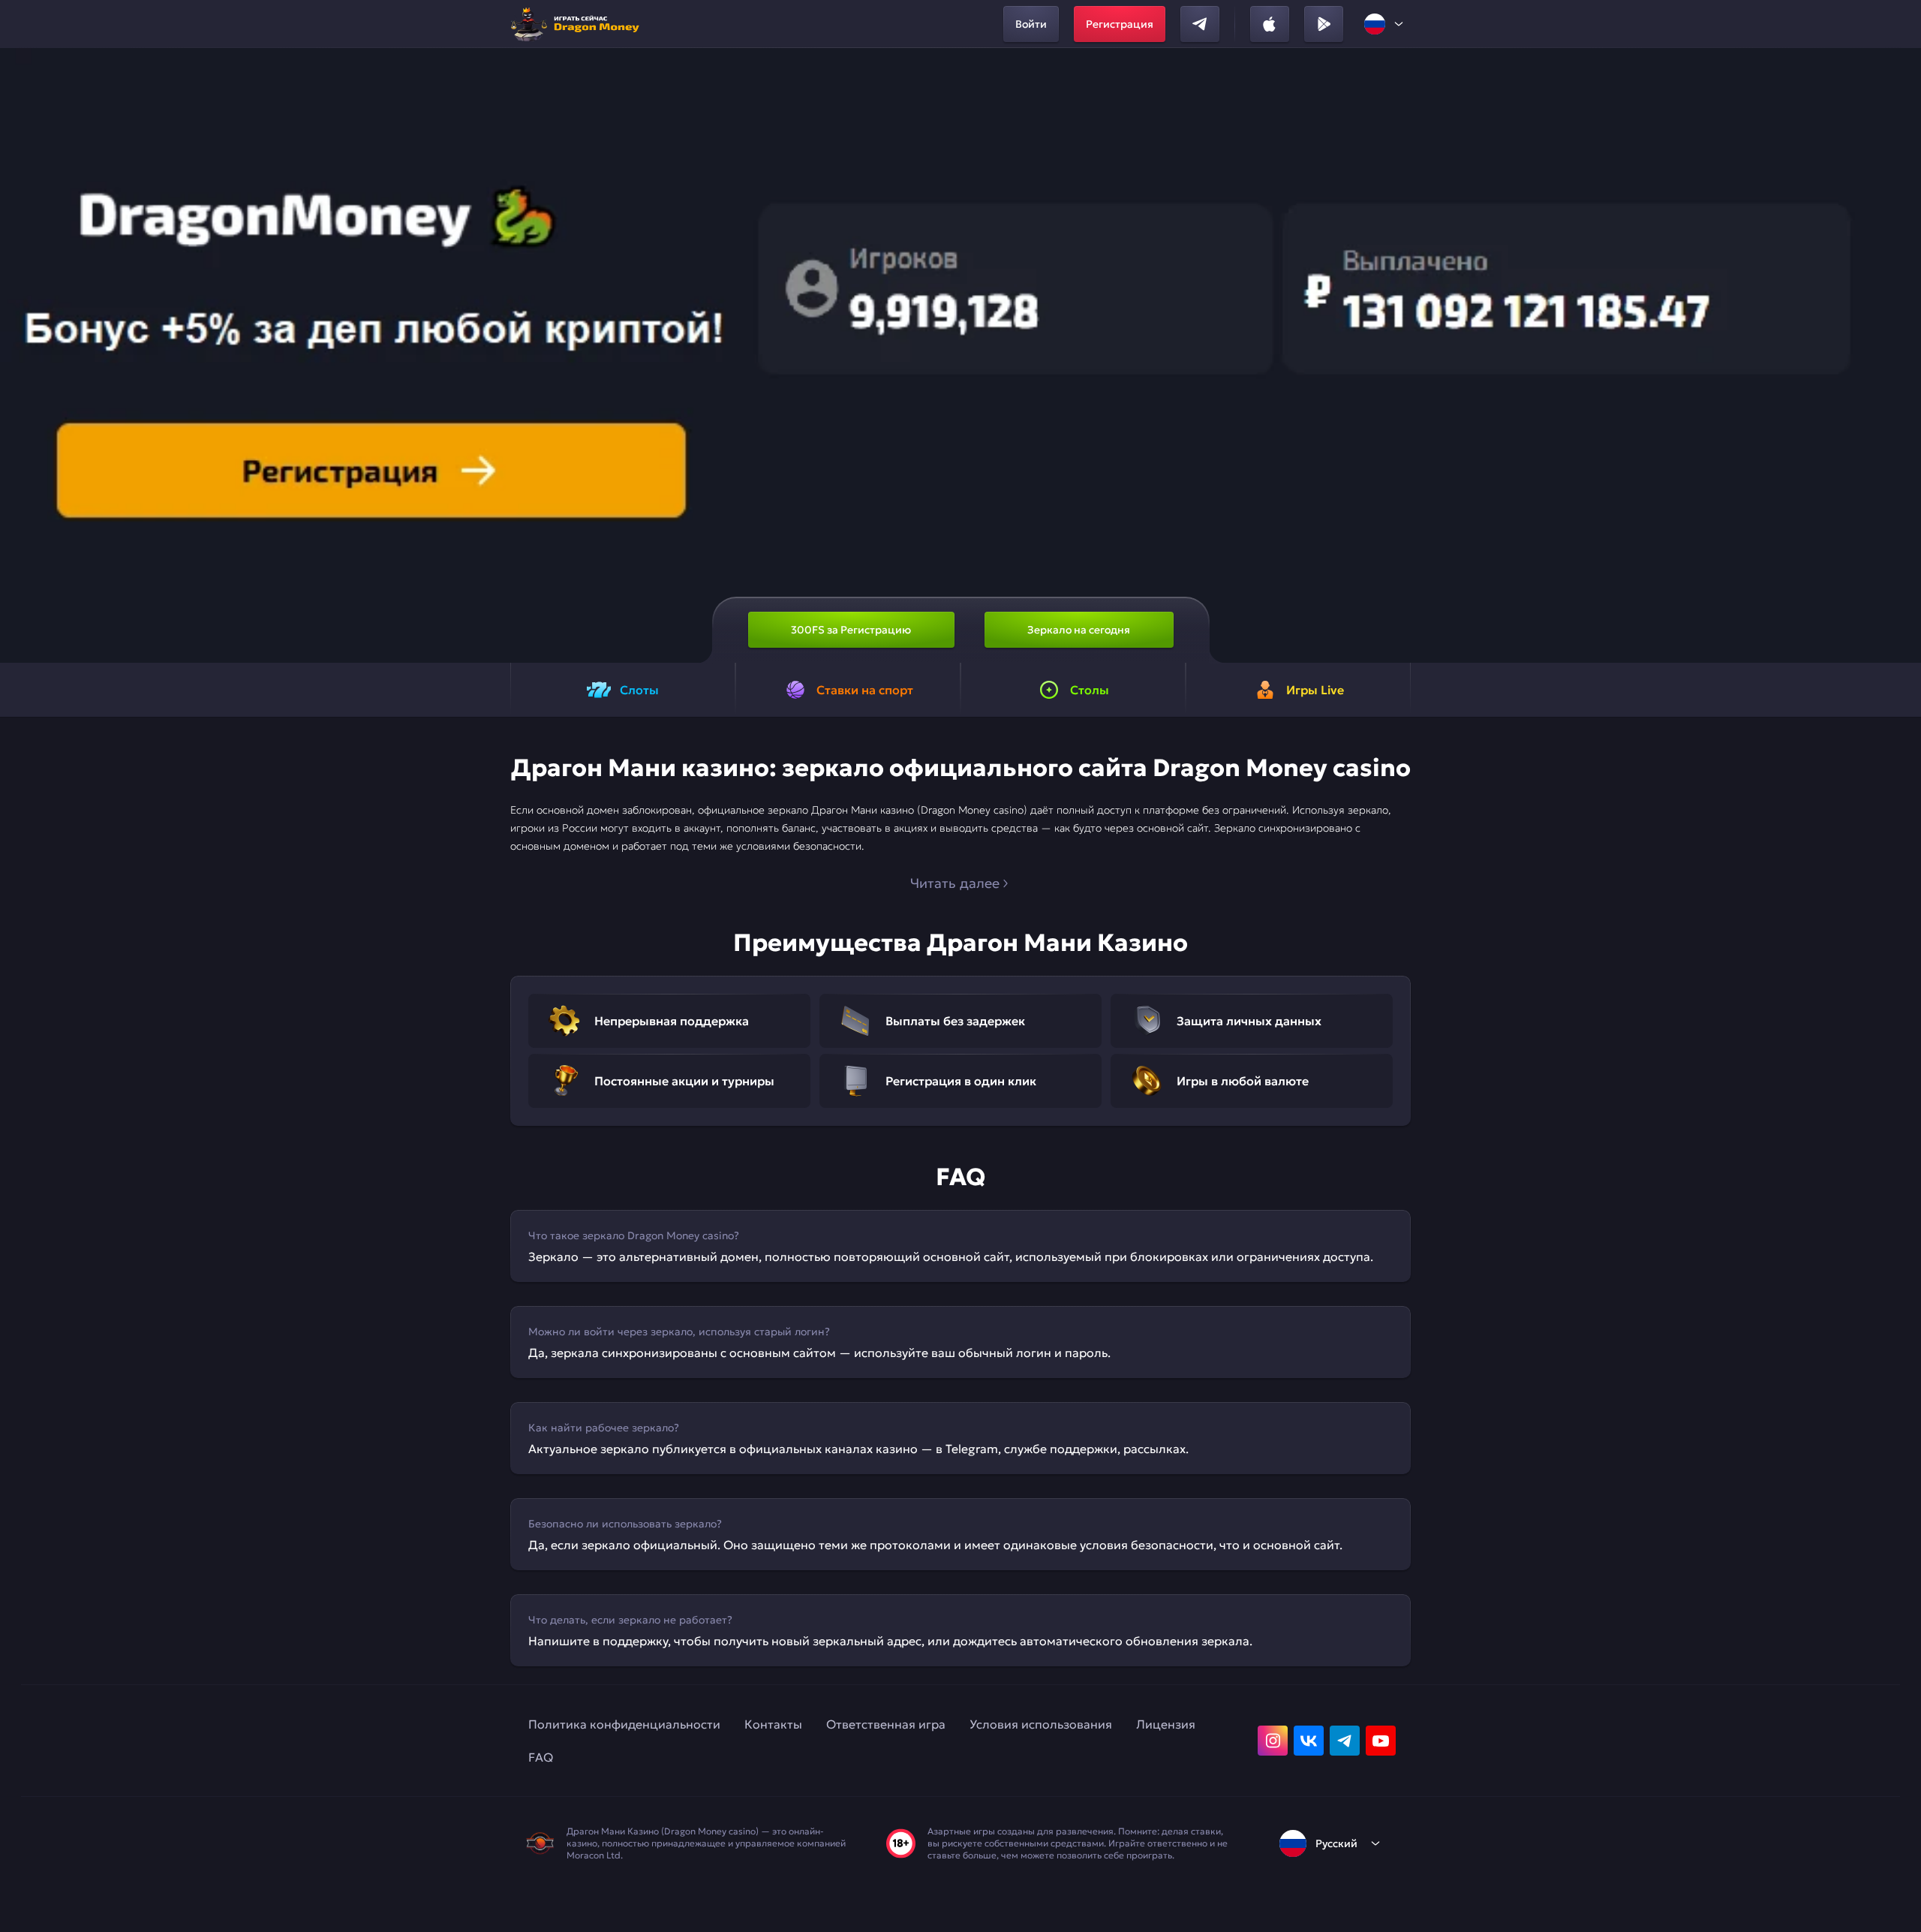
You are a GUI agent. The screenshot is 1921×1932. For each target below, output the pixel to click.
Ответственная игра (886, 1724)
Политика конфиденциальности (624, 1724)
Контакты (773, 1724)
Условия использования (1041, 1724)
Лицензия (1166, 1724)
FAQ (541, 1757)
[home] (579, 24)
